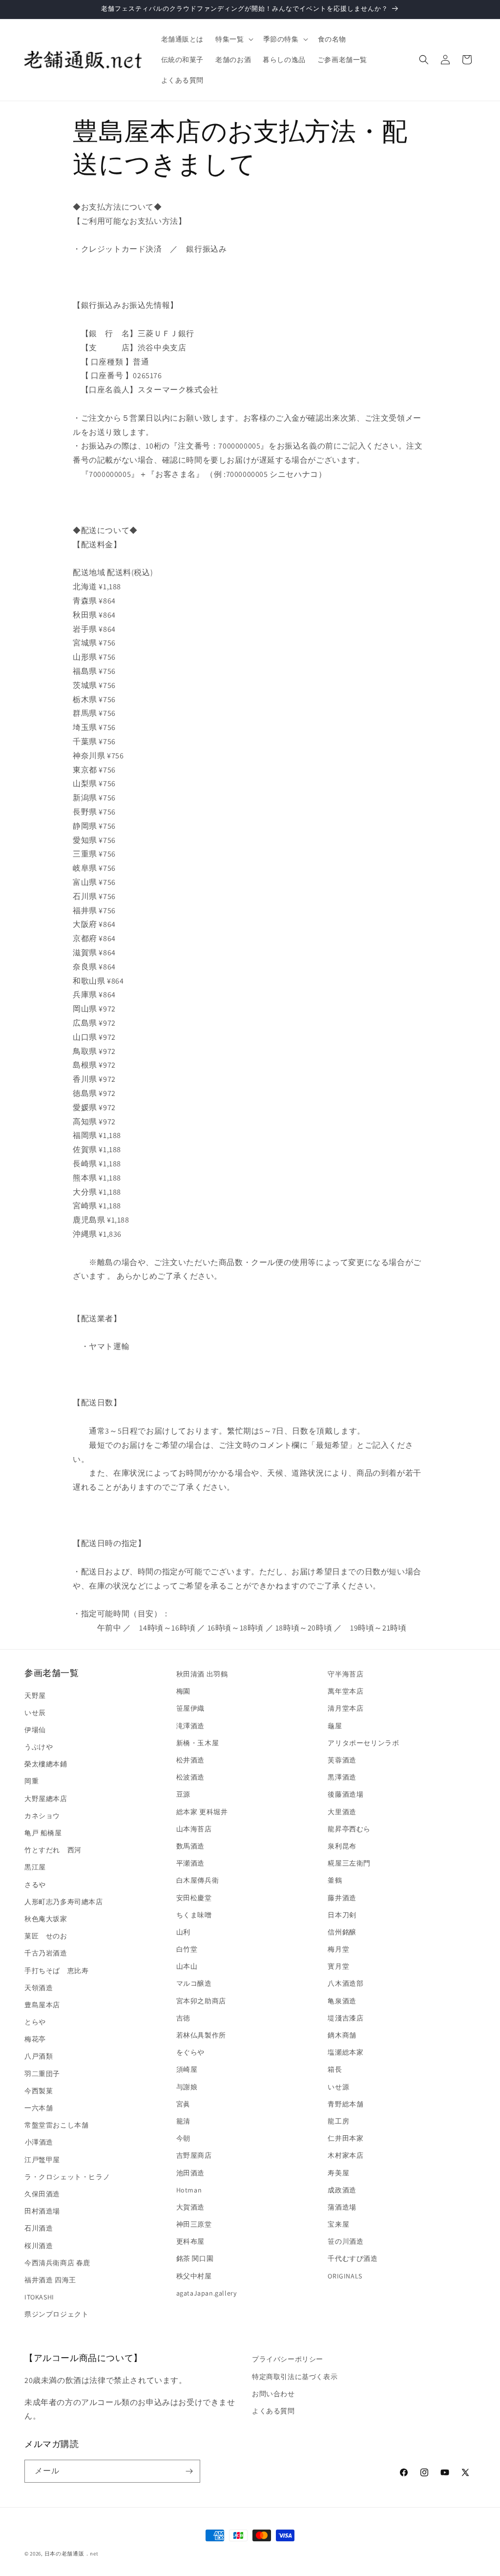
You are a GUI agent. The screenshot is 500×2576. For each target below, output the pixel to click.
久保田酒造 (42, 2194)
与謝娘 (187, 2087)
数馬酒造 (190, 1846)
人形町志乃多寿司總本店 (64, 1902)
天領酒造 (39, 1988)
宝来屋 (338, 2224)
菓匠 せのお (46, 1936)
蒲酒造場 (342, 2207)
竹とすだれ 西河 (53, 1850)
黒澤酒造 (342, 1777)
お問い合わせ (273, 2394)
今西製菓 (39, 2091)
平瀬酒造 (190, 1863)
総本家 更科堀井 (202, 1812)
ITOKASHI (39, 2297)
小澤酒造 (39, 2142)
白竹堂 (187, 1949)
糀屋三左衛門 (349, 1863)
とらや (35, 2022)
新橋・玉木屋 (198, 1743)
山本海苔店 (194, 1829)
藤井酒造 (342, 1898)
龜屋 (335, 1726)
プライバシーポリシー (288, 2359)
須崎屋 (187, 2069)
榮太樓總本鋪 (46, 1764)
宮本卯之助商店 (201, 2001)
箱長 (335, 2069)
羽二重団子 (42, 2074)
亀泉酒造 (342, 2001)
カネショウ (42, 1816)
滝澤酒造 (190, 1726)
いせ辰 (35, 1713)
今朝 (183, 2138)
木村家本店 (345, 2155)
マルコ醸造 (194, 1983)
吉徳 (183, 2018)
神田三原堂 (194, 2224)
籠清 (183, 2121)
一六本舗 (39, 2108)
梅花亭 (35, 2039)
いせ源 (338, 2087)
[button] (233, 39)
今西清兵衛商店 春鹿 (57, 2263)
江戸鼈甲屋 (42, 2160)
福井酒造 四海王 (50, 2280)
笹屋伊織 (190, 1708)
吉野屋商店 (194, 2155)
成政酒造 (342, 2190)
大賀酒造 (190, 2207)
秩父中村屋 (194, 2276)
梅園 (183, 1691)
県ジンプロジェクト (56, 2314)
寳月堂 (338, 1966)
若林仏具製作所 (201, 2035)
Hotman (189, 2190)
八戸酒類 (39, 2056)
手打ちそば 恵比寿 (56, 1971)
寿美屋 (338, 2173)
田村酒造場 (42, 2211)
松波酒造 (190, 1777)
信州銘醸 (342, 1932)
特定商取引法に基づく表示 (295, 2377)
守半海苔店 (345, 1674)
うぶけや (39, 1747)
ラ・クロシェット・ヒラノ (67, 2177)
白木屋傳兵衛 (198, 1880)
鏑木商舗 (342, 2035)
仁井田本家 (345, 2138)
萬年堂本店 (345, 1691)
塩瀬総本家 (345, 2052)
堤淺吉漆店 (345, 2018)
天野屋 (35, 1696)
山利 (183, 1932)
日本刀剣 (342, 1915)
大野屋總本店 (46, 1799)
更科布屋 (190, 2241)
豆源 (183, 1794)
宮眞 (183, 2104)
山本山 (187, 1966)
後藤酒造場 (345, 1794)
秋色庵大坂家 (46, 1919)
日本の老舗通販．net (72, 2554)
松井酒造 (190, 1760)
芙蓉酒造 (342, 1760)
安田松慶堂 (194, 1898)
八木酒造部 (345, 1983)
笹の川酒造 (345, 2241)
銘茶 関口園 (195, 2258)
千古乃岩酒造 (46, 1953)
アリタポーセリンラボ (363, 1743)
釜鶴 (335, 1880)
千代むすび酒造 (353, 2258)
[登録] (189, 2471)
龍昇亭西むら (349, 1829)
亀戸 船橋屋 (43, 1833)
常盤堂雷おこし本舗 (56, 2125)
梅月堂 (338, 1949)
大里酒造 (342, 1812)
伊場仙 (35, 1730)
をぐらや (190, 2052)
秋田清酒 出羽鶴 (202, 1674)
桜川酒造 (39, 2246)
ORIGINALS (345, 2276)
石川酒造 (39, 2228)
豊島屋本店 (42, 2005)
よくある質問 (273, 2411)
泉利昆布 (342, 1846)
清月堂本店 (345, 1708)
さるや (35, 1885)
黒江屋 (35, 1867)
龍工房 (338, 2121)
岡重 (31, 1781)
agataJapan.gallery (207, 2293)
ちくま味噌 (194, 1915)
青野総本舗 (345, 2104)
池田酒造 (190, 2173)
